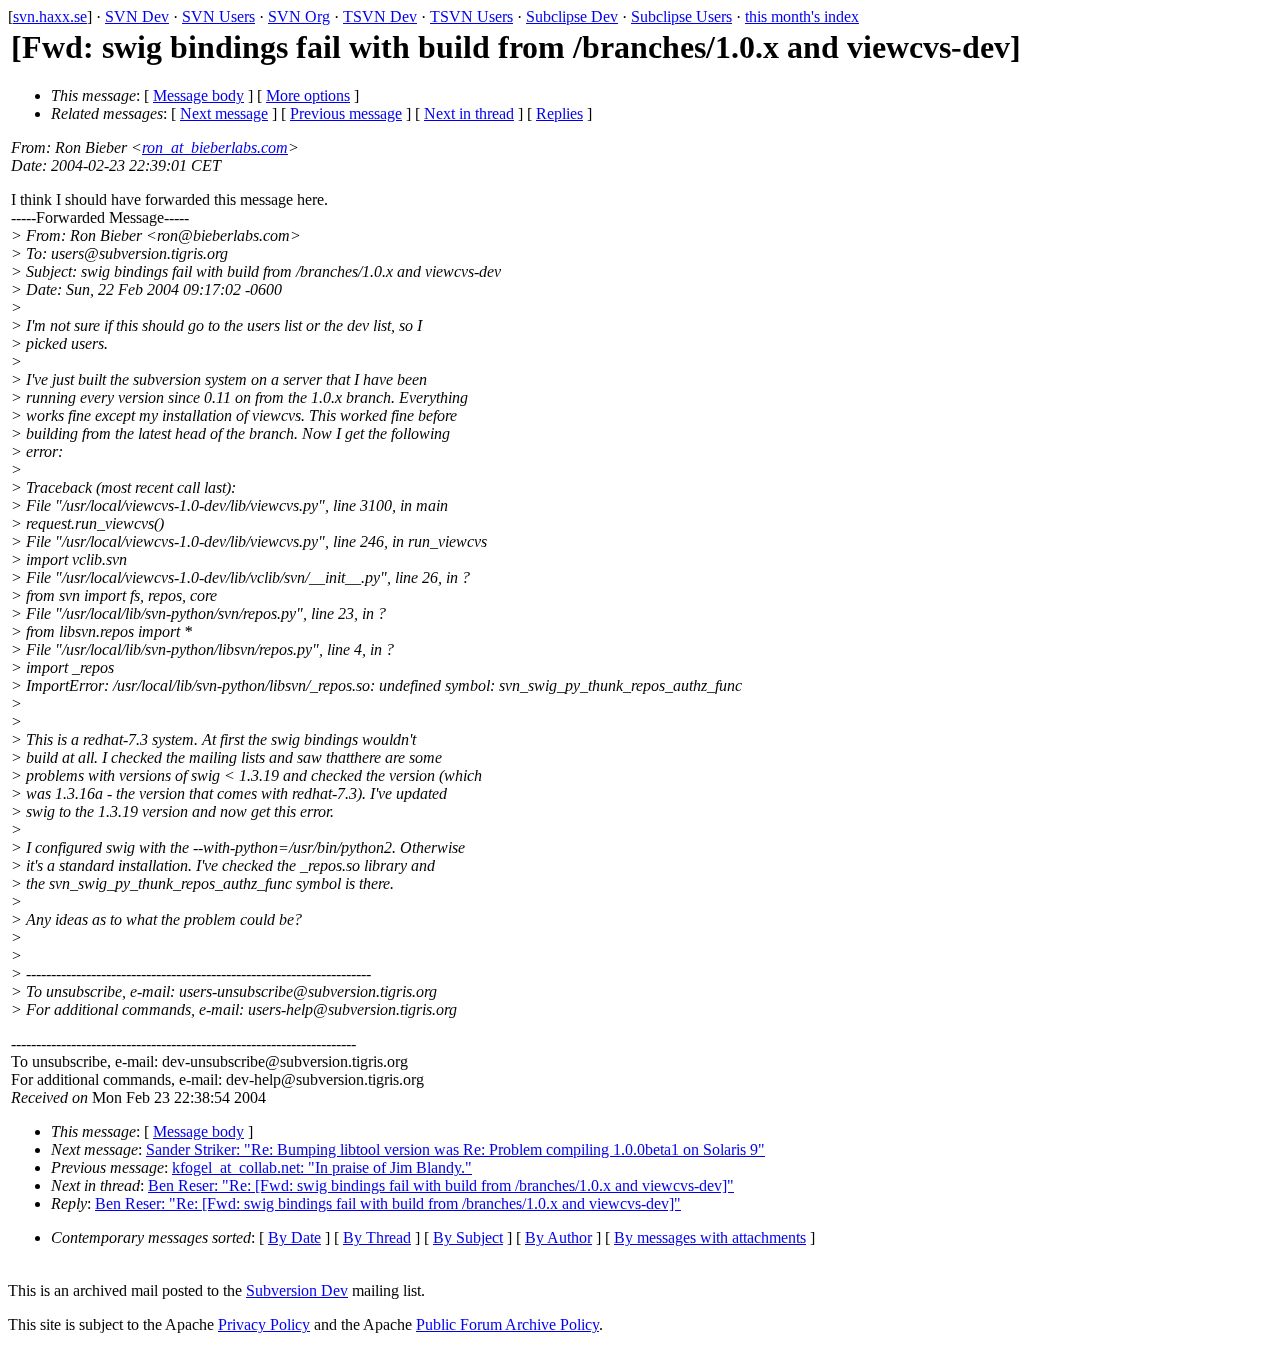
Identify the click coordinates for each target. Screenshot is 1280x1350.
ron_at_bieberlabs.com (215, 147)
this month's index (802, 16)
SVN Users (218, 16)
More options (308, 95)
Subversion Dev (297, 1290)
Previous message (346, 113)
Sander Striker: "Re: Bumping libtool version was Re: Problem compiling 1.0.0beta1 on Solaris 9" (455, 1149)
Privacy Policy (264, 1324)
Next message (224, 113)
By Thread (377, 1237)
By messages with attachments (710, 1237)
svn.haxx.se (50, 16)
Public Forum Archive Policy (507, 1324)
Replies (559, 113)
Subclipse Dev (572, 16)
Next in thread (469, 113)
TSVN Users (471, 16)
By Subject (468, 1237)
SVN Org (299, 16)
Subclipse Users (681, 16)
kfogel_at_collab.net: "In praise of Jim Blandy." (322, 1167)
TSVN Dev (380, 16)
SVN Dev (137, 16)
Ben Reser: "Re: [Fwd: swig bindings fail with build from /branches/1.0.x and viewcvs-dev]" (441, 1185)
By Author (558, 1237)
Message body (198, 95)
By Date (294, 1237)
